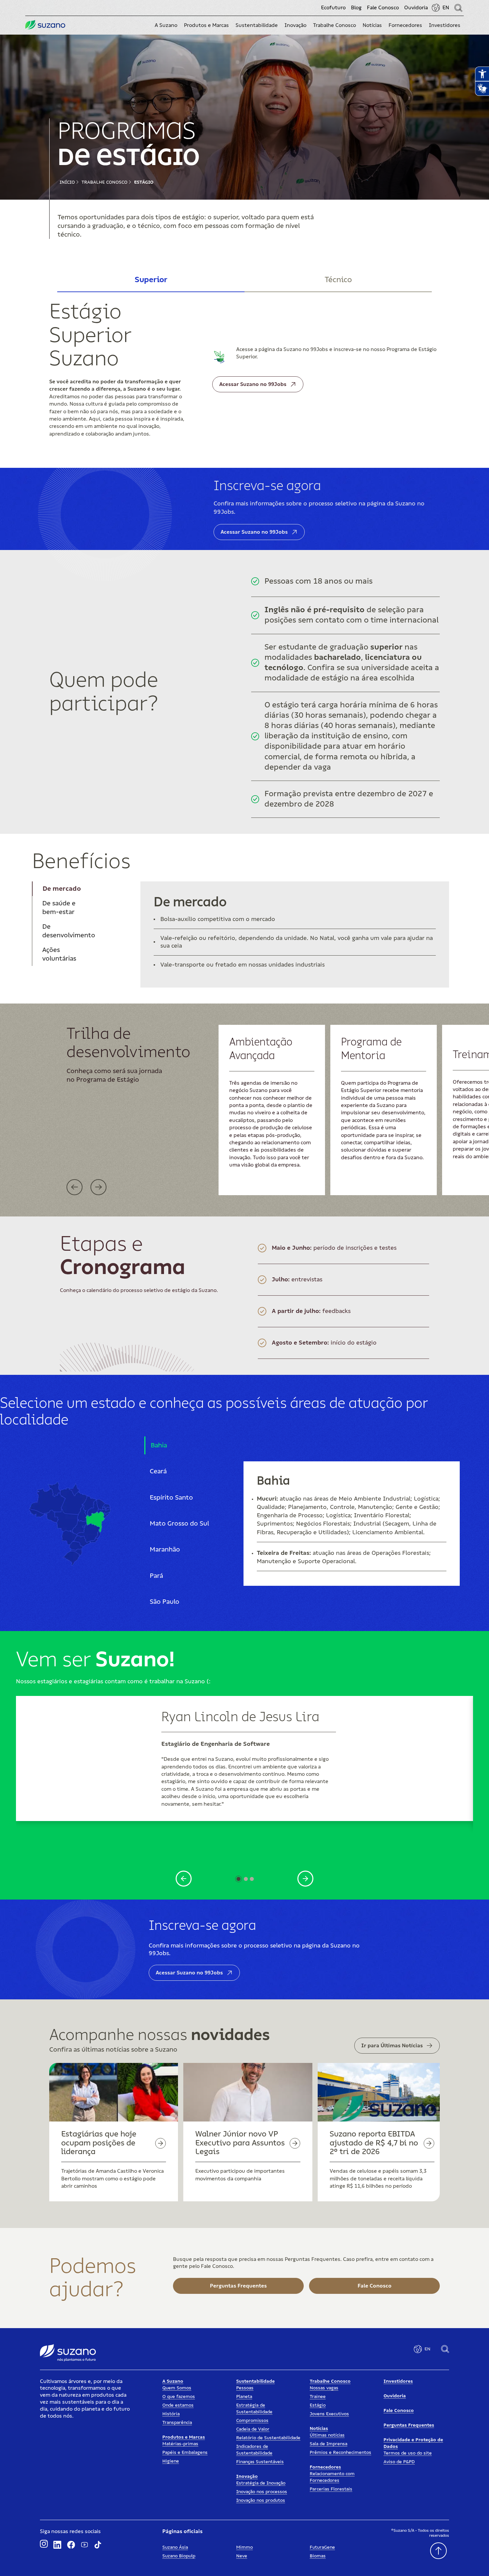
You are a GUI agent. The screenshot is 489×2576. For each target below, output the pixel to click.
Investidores (398, 2381)
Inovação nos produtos (261, 2500)
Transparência (177, 2423)
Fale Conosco (383, 8)
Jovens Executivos (329, 2414)
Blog (356, 8)
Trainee (318, 2397)
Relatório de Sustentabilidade (268, 2438)
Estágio (144, 182)
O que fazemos (179, 2397)
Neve (242, 2556)
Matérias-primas (180, 2444)
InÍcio (67, 182)
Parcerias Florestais (331, 2489)
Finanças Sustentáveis (260, 2462)
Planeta (244, 2397)
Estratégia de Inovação (261, 2483)
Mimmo (244, 2547)
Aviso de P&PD (399, 2462)
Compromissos (252, 2421)
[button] (166, 25)
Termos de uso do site (408, 2453)
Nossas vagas (324, 2388)
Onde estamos (178, 2405)
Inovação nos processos (262, 2492)
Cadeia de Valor (253, 2429)
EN (446, 8)
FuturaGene (322, 2547)
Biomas (318, 2556)
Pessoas (245, 2388)
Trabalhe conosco (104, 182)
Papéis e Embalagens (185, 2453)
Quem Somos (177, 2388)
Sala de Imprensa (328, 2444)
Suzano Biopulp (179, 2556)
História (171, 2414)
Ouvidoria (416, 8)
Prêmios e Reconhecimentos (340, 2453)
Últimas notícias (327, 2435)
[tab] (151, 280)
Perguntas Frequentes (409, 2425)
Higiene (171, 2461)
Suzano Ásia (175, 2547)
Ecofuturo (333, 8)
